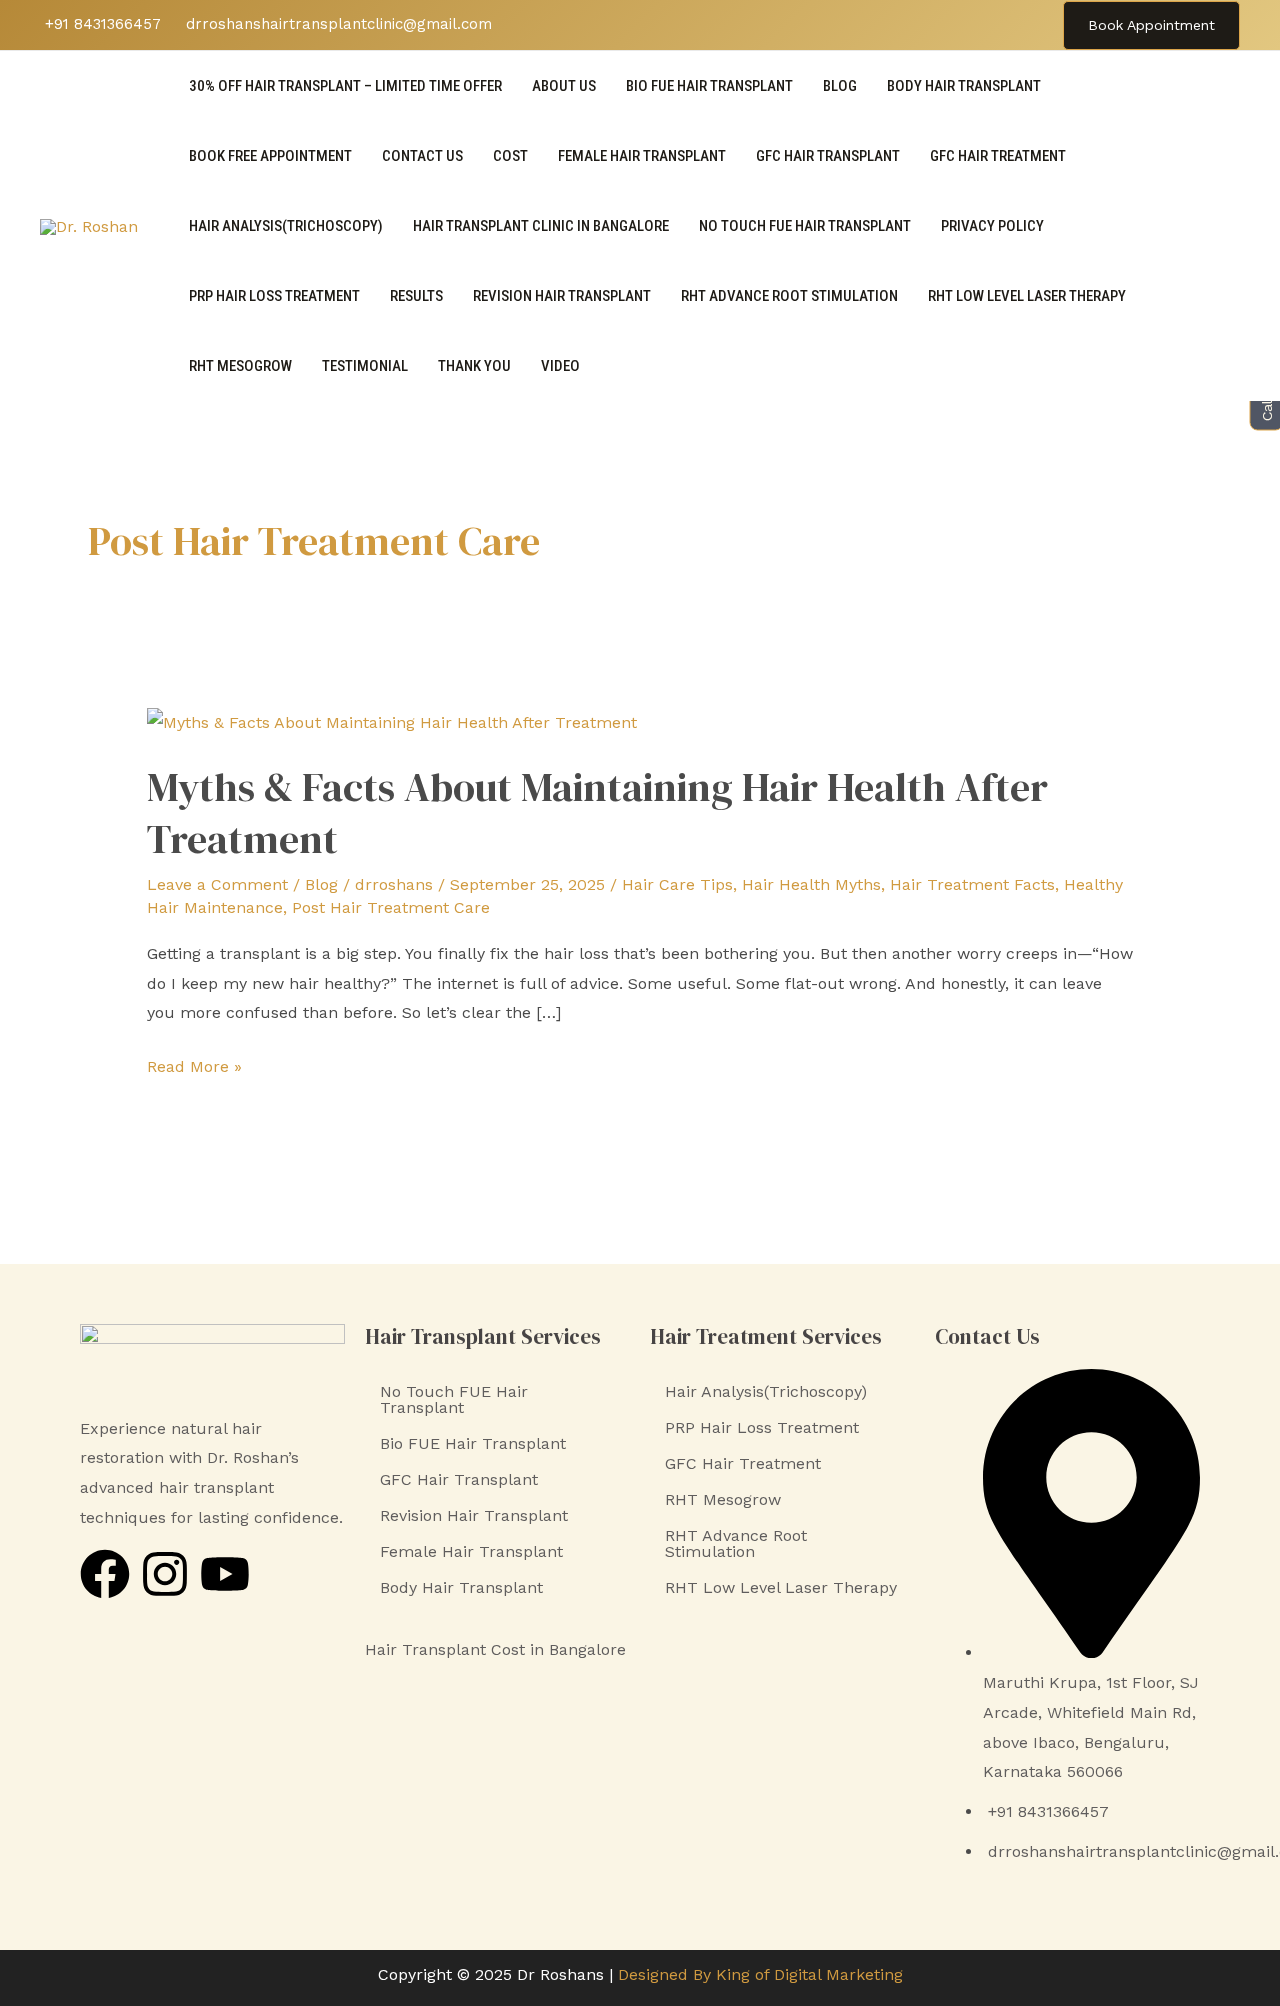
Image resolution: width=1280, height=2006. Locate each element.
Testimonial (365, 366)
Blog (840, 86)
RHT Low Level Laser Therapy (1027, 296)
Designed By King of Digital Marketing (760, 1974)
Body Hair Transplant (964, 86)
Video (560, 366)
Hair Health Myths (811, 884)
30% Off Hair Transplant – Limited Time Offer (345, 86)
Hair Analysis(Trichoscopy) (286, 226)
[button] (1151, 25)
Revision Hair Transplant (562, 296)
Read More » (194, 1064)
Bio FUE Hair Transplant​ (709, 86)
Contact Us (422, 156)
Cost (510, 156)
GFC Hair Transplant (828, 156)
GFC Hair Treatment (998, 156)
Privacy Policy (992, 226)
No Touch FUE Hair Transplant (805, 226)
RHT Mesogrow (240, 366)
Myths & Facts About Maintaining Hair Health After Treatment (597, 813)
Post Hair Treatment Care (391, 907)
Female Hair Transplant (642, 156)
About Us (564, 86)
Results (416, 296)
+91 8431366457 (100, 24)
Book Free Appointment (270, 156)
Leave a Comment (217, 884)
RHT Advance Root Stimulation (789, 296)
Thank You (474, 366)
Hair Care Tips (677, 884)
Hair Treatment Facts (972, 884)
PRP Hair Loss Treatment (274, 296)
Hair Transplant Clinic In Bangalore (541, 226)
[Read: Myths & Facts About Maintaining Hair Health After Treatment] (392, 720)
